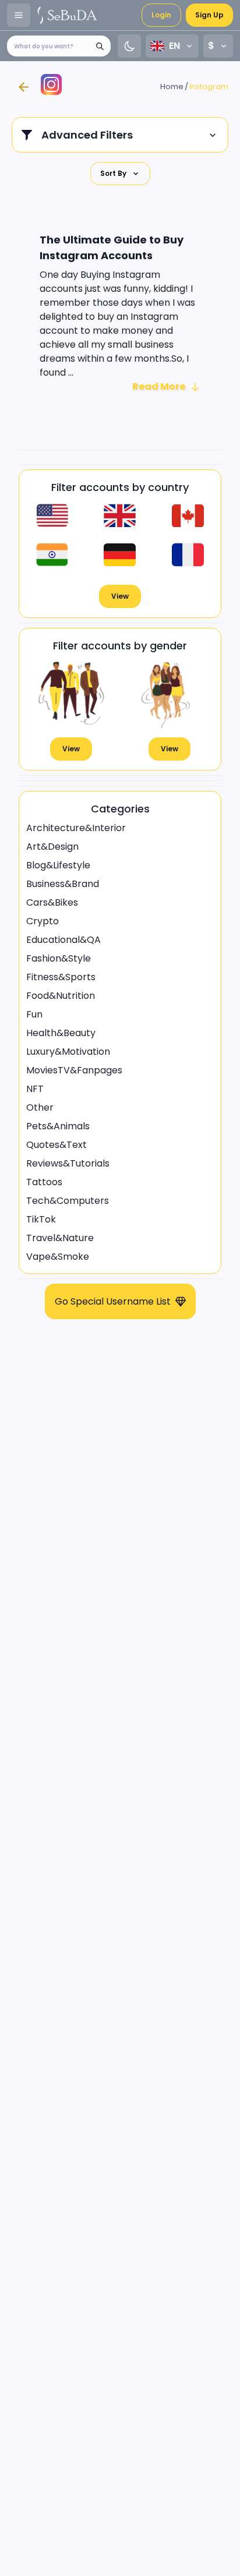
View (120, 596)
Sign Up (209, 15)
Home (172, 86)
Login (161, 15)
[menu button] (19, 15)
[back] (23, 87)
